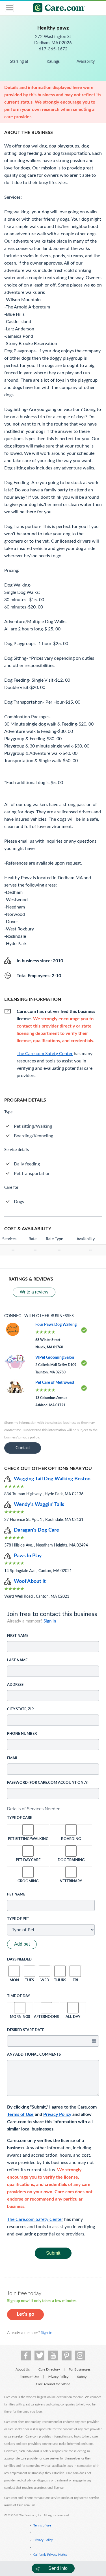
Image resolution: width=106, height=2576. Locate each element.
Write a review (34, 1292)
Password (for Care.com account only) (48, 1783)
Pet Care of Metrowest (55, 1383)
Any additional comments (34, 2055)
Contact (23, 1448)
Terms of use (42, 2525)
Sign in (50, 1621)
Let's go (25, 2314)
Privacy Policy (57, 2114)
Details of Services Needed (34, 1809)
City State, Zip (20, 1709)
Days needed (19, 1960)
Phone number (22, 1734)
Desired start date (26, 2030)
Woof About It (30, 1581)
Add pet (22, 1944)
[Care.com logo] (57, 9)
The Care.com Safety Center (35, 2219)
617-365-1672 (53, 49)
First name (18, 1636)
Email (13, 1758)
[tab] (53, 1809)
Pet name (16, 1894)
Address (15, 1685)
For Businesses (80, 2369)
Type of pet (18, 1919)
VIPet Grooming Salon (55, 1358)
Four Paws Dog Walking (56, 1325)
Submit (53, 2253)
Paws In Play (28, 1556)
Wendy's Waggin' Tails (39, 1505)
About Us (23, 2369)
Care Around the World (53, 2384)
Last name (17, 1660)
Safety (82, 2377)
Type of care (20, 1818)
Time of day (19, 1996)
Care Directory (49, 2369)
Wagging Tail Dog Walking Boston (52, 1479)
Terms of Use (20, 2114)
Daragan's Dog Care (36, 1530)
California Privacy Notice (50, 2555)
